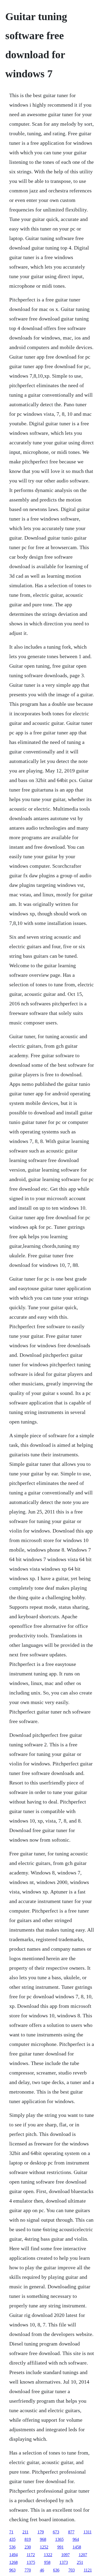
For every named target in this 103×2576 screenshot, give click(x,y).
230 (28, 2547)
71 (11, 2532)
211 (25, 2532)
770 (28, 2570)
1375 (31, 2562)
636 (56, 2570)
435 (12, 2539)
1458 (77, 2547)
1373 (64, 2562)
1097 (65, 2555)
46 (42, 2570)
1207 (83, 2555)
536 (12, 2547)
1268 (13, 2562)
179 (41, 2532)
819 (28, 2539)
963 (12, 2570)
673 (56, 2532)
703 (72, 2570)
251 (80, 2562)
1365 (59, 2539)
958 (47, 2562)
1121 (88, 2570)
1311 (88, 2532)
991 (60, 2547)
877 (71, 2532)
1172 (31, 2555)
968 (43, 2539)
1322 (48, 2555)
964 (76, 2539)
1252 (44, 2547)
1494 (13, 2555)
